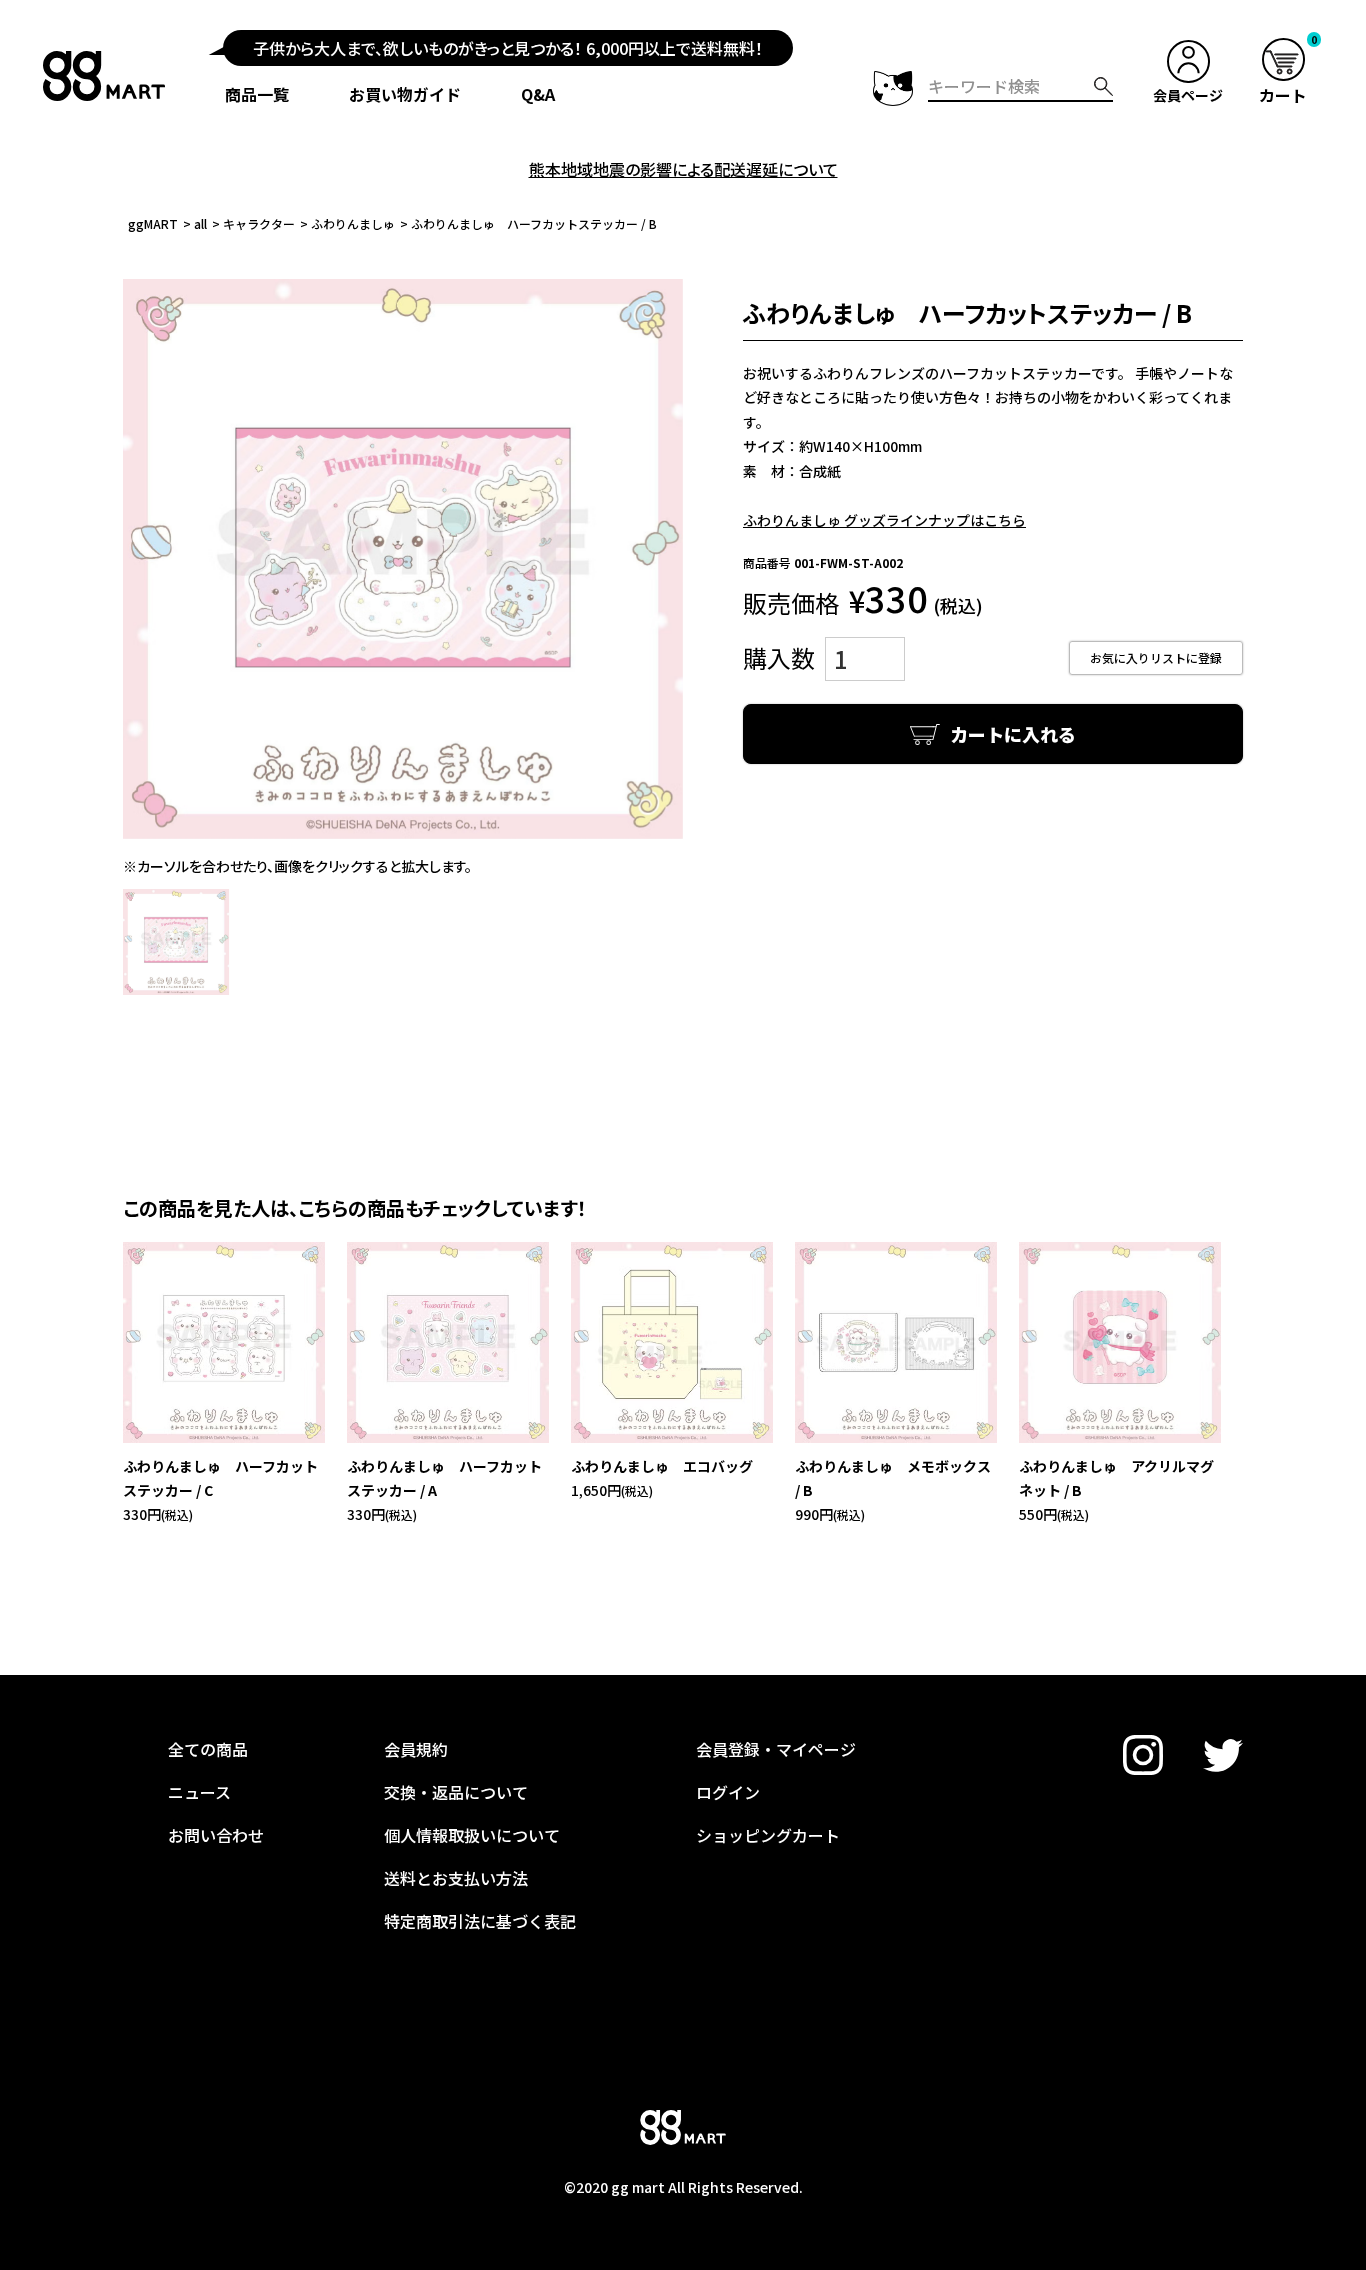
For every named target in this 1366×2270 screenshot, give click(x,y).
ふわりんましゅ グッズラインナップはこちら (884, 520)
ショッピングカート (768, 1835)
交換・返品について (456, 1792)
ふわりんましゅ (353, 223)
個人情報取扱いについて (472, 1835)
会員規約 (416, 1749)
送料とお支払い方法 (456, 1878)
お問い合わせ (216, 1835)
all (200, 223)
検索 (1103, 86)
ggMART (153, 223)
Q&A (538, 94)
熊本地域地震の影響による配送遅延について (683, 169)
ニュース (199, 1792)
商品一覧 (257, 94)
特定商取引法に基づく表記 (480, 1921)
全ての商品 (208, 1749)
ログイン (728, 1792)
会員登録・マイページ (776, 1749)
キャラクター (259, 223)
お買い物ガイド (405, 94)
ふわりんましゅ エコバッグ (662, 1466)
